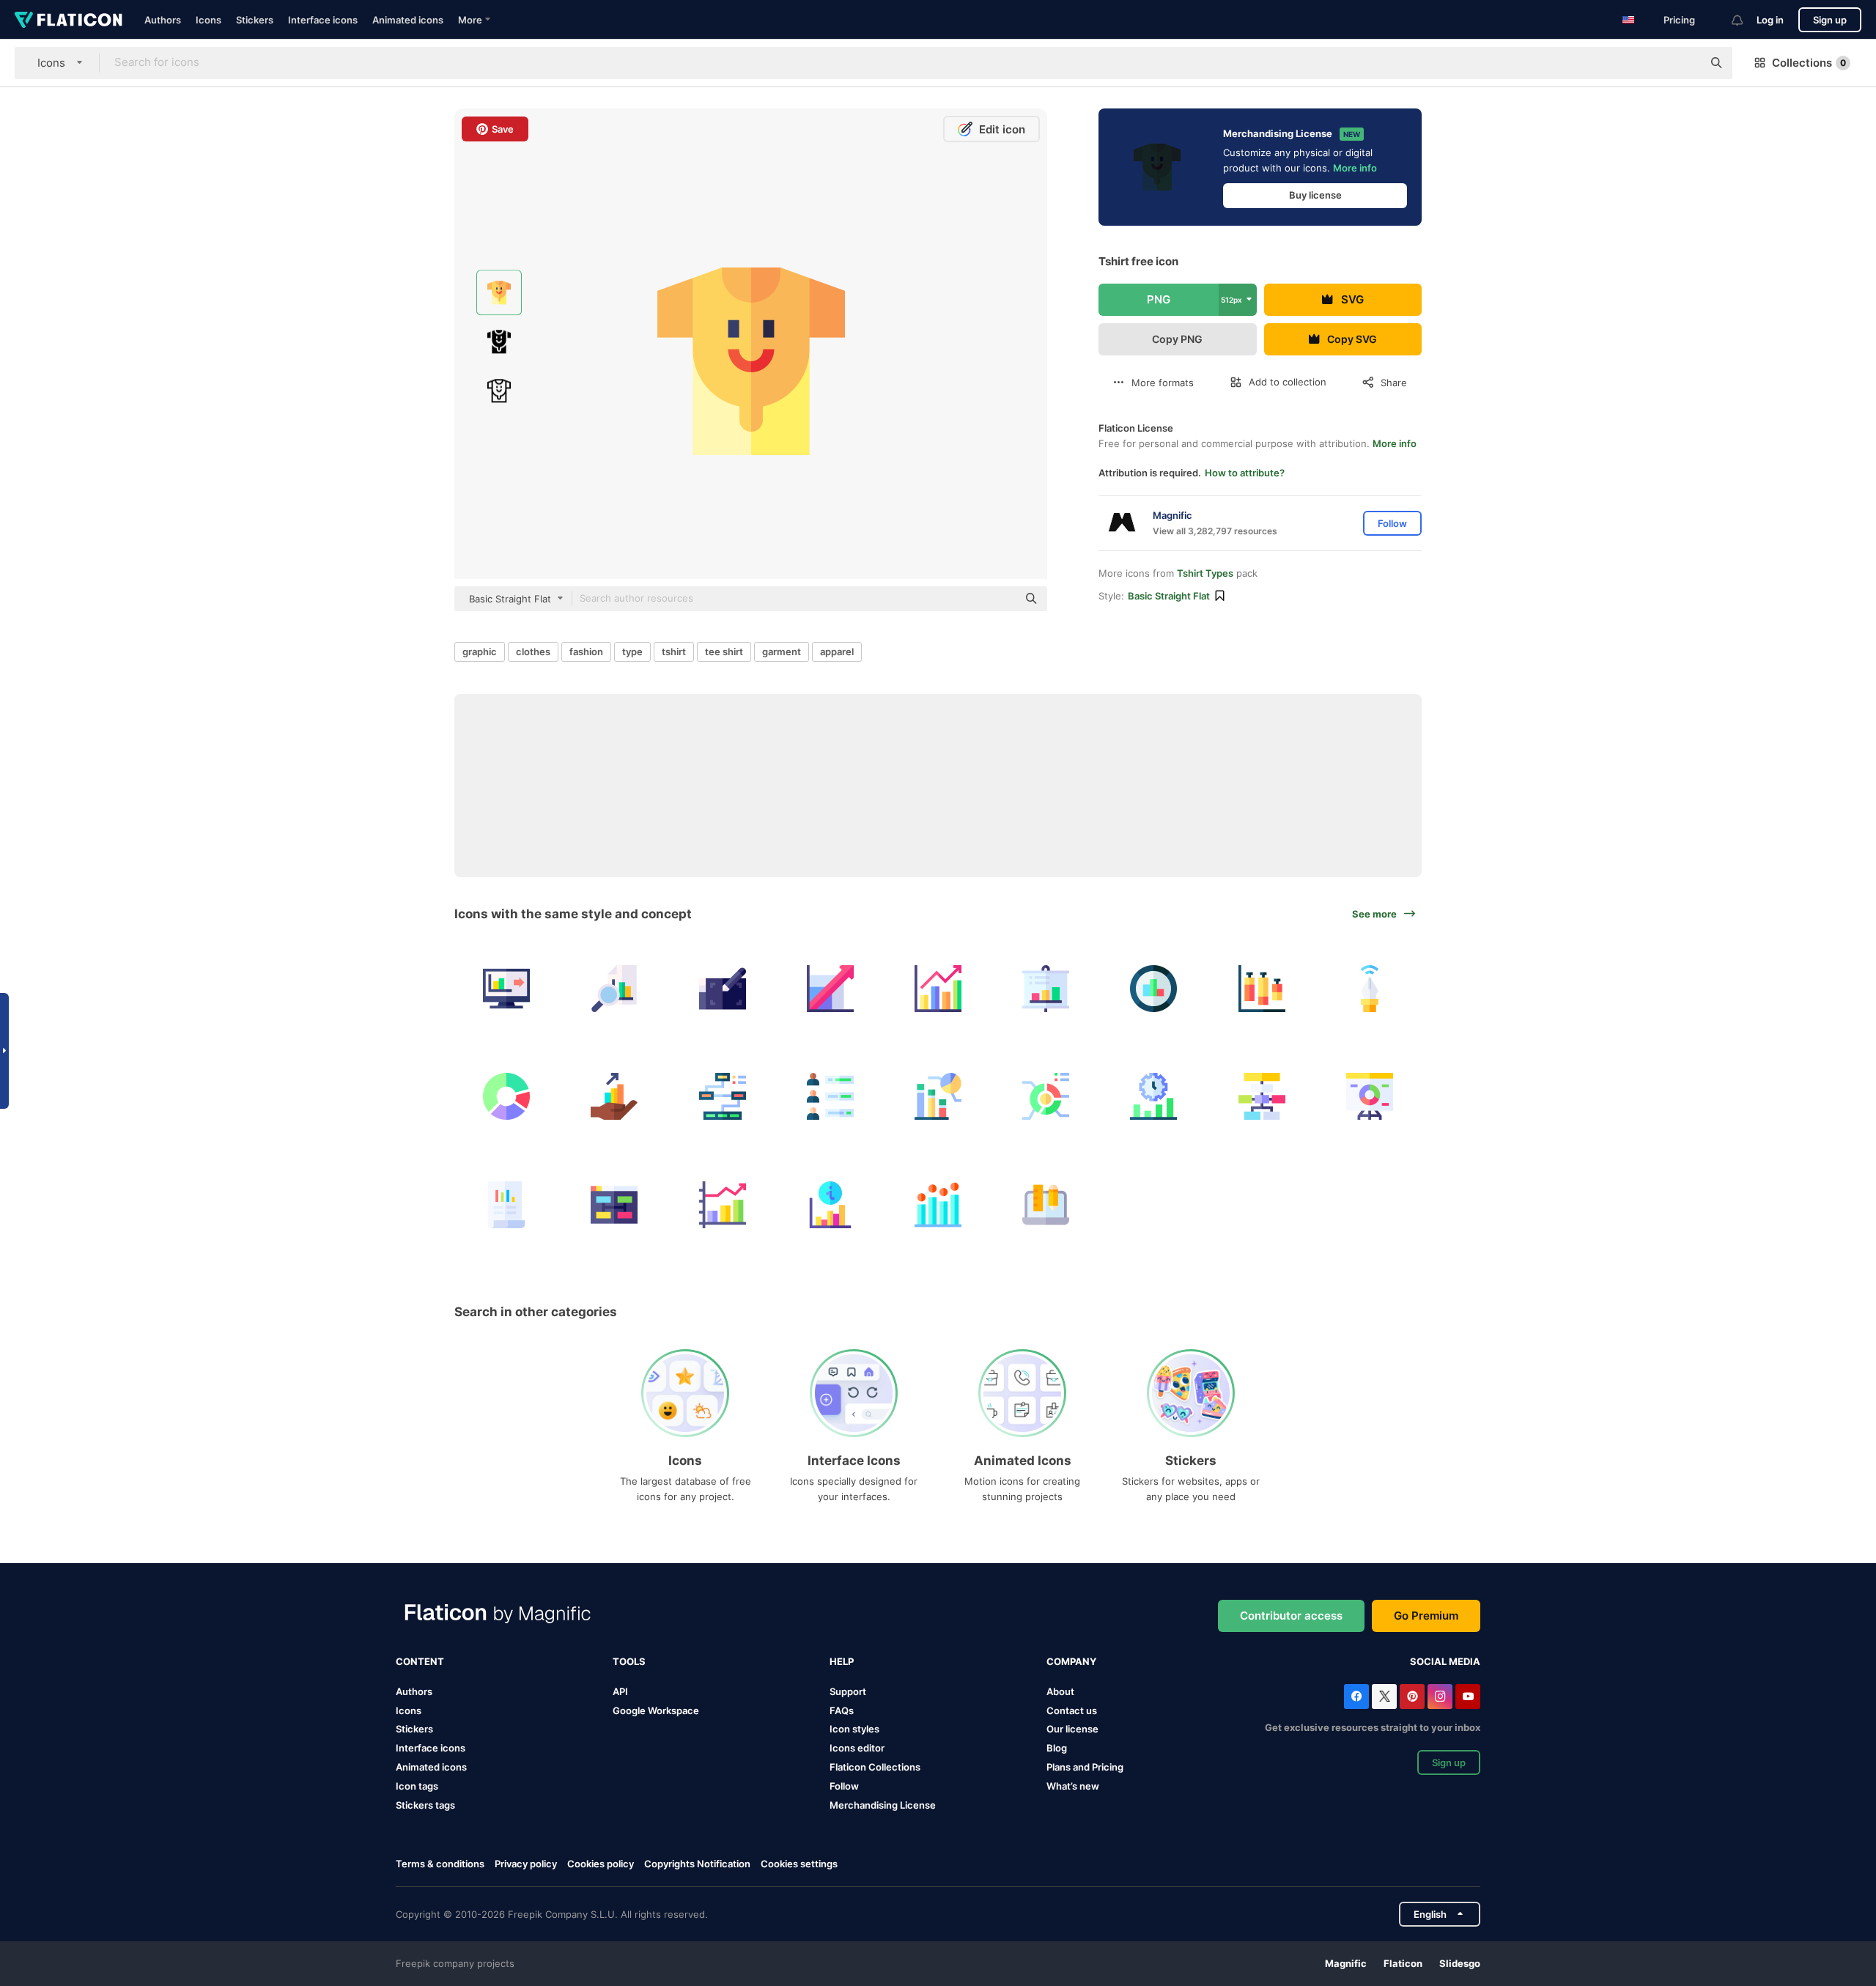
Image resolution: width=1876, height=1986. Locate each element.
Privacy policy (526, 1864)
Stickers (255, 20)
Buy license (1315, 195)
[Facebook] (1356, 1697)
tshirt (674, 651)
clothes (533, 651)
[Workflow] (1262, 1096)
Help (842, 1661)
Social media (1445, 1661)
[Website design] (1046, 1204)
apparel (837, 651)
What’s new (1073, 1786)
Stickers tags (425, 1805)
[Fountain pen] (1370, 989)
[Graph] (830, 1204)
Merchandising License (883, 1805)
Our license (1072, 1729)
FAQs (842, 1710)
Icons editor (857, 1748)
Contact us (1072, 1710)
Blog (1057, 1748)
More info (1355, 168)
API (620, 1691)
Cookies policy (601, 1864)
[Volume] (1262, 989)
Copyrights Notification (697, 1864)
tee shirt (724, 651)
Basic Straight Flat (1169, 596)
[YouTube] (1468, 1697)
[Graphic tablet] (722, 989)
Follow (844, 1786)
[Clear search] (1684, 63)
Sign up (1830, 20)
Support (848, 1691)
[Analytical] (1046, 1096)
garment (782, 651)
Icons (208, 20)
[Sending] (506, 989)
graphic (480, 651)
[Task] (614, 1204)
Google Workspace (656, 1710)
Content (420, 1661)
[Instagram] (1440, 1697)
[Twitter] (1384, 1697)
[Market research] (614, 989)
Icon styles (854, 1729)
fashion (586, 651)
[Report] (506, 1204)
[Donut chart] (506, 1096)
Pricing (1679, 20)
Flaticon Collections (875, 1767)
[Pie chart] (938, 1096)
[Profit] (938, 989)
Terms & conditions (440, 1864)
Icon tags (417, 1786)
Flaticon (1403, 1963)
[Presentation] (1046, 989)
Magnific (1346, 1963)
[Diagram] (722, 1096)
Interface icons (323, 20)
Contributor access (1291, 1616)
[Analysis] (1153, 989)
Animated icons (408, 20)
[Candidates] (830, 1096)
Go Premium (1426, 1616)
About (1060, 1691)
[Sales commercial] (614, 1096)
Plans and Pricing (1085, 1767)
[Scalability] (830, 989)
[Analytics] (938, 1204)
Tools (629, 1661)
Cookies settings (799, 1864)
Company (1071, 1661)
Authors (163, 20)
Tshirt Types (1205, 573)
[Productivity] (1153, 1096)
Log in (1770, 20)
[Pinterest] (1412, 1697)
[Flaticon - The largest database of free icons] (69, 20)
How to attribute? (1245, 473)
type (632, 651)
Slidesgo (1460, 1963)
